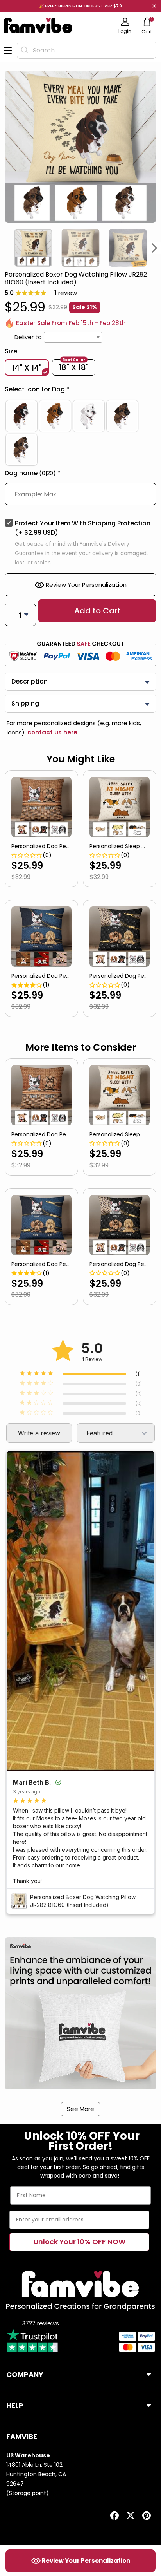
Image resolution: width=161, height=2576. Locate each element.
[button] (80, 391)
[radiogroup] (80, 433)
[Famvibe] (38, 25)
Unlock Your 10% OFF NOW (80, 2242)
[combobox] (87, 50)
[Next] (155, 248)
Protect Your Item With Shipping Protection (83, 528)
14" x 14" (27, 368)
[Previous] (6, 248)
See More (80, 2109)
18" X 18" (74, 367)
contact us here (52, 732)
